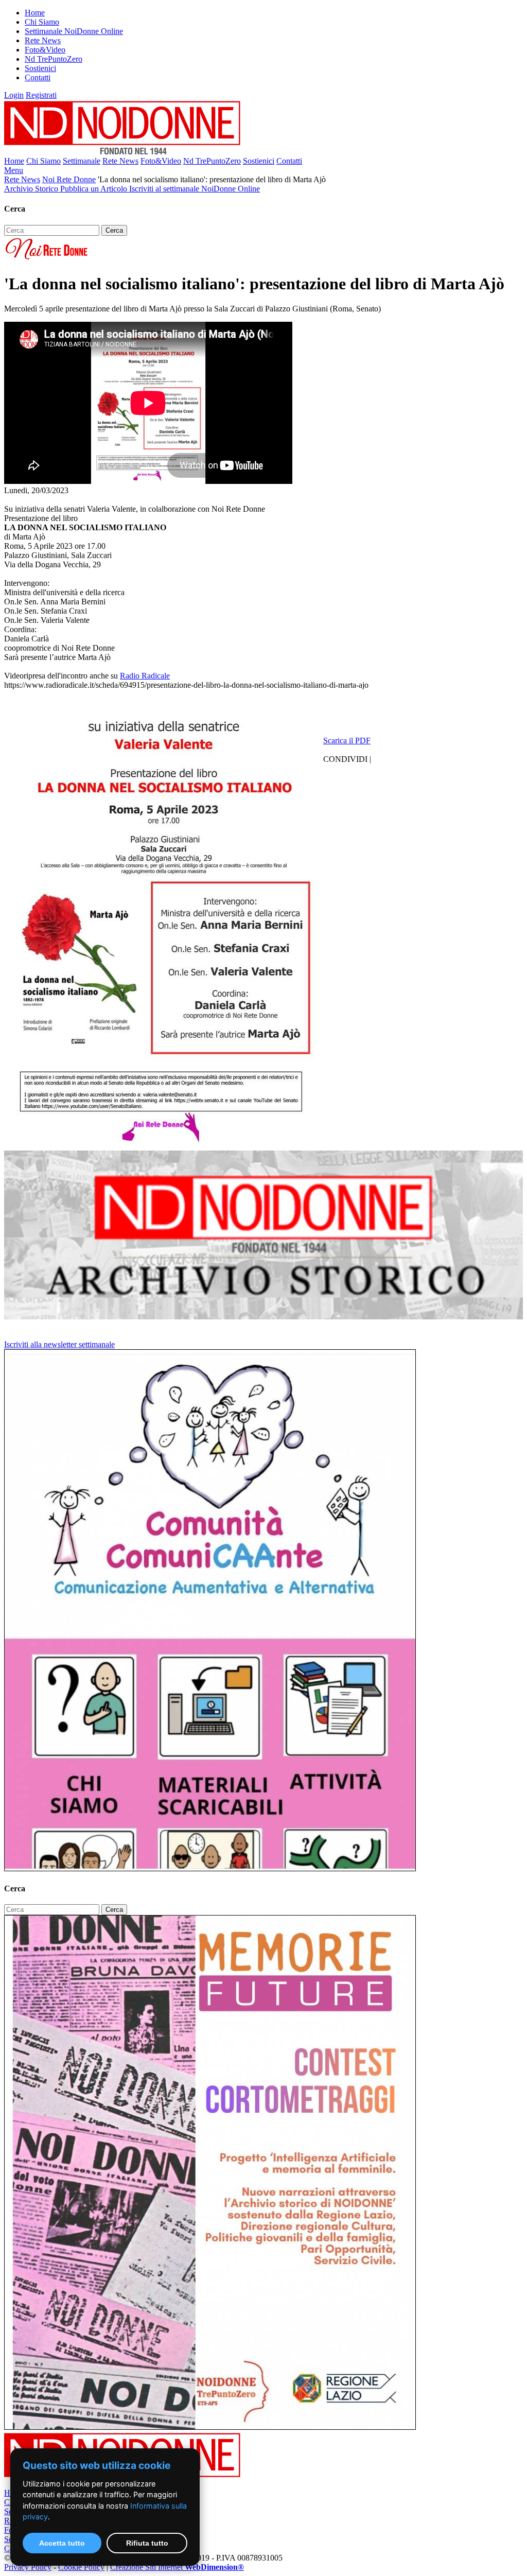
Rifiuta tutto (147, 2543)
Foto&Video (45, 50)
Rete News (43, 40)
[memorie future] (210, 2427)
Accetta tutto (62, 2543)
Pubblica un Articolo (95, 189)
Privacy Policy (28, 2567)
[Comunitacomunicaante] (210, 1868)
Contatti (38, 77)
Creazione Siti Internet (177, 2567)
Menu (14, 170)
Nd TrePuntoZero (54, 59)
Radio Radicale (145, 676)
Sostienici (40, 68)
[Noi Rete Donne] (47, 259)
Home (35, 13)
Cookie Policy (81, 2567)
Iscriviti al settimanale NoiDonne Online (195, 189)
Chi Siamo (42, 22)
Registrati (41, 95)
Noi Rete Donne (69, 179)
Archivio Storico (32, 189)
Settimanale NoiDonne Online (74, 31)
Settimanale (82, 161)
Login (14, 95)
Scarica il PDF (347, 741)
